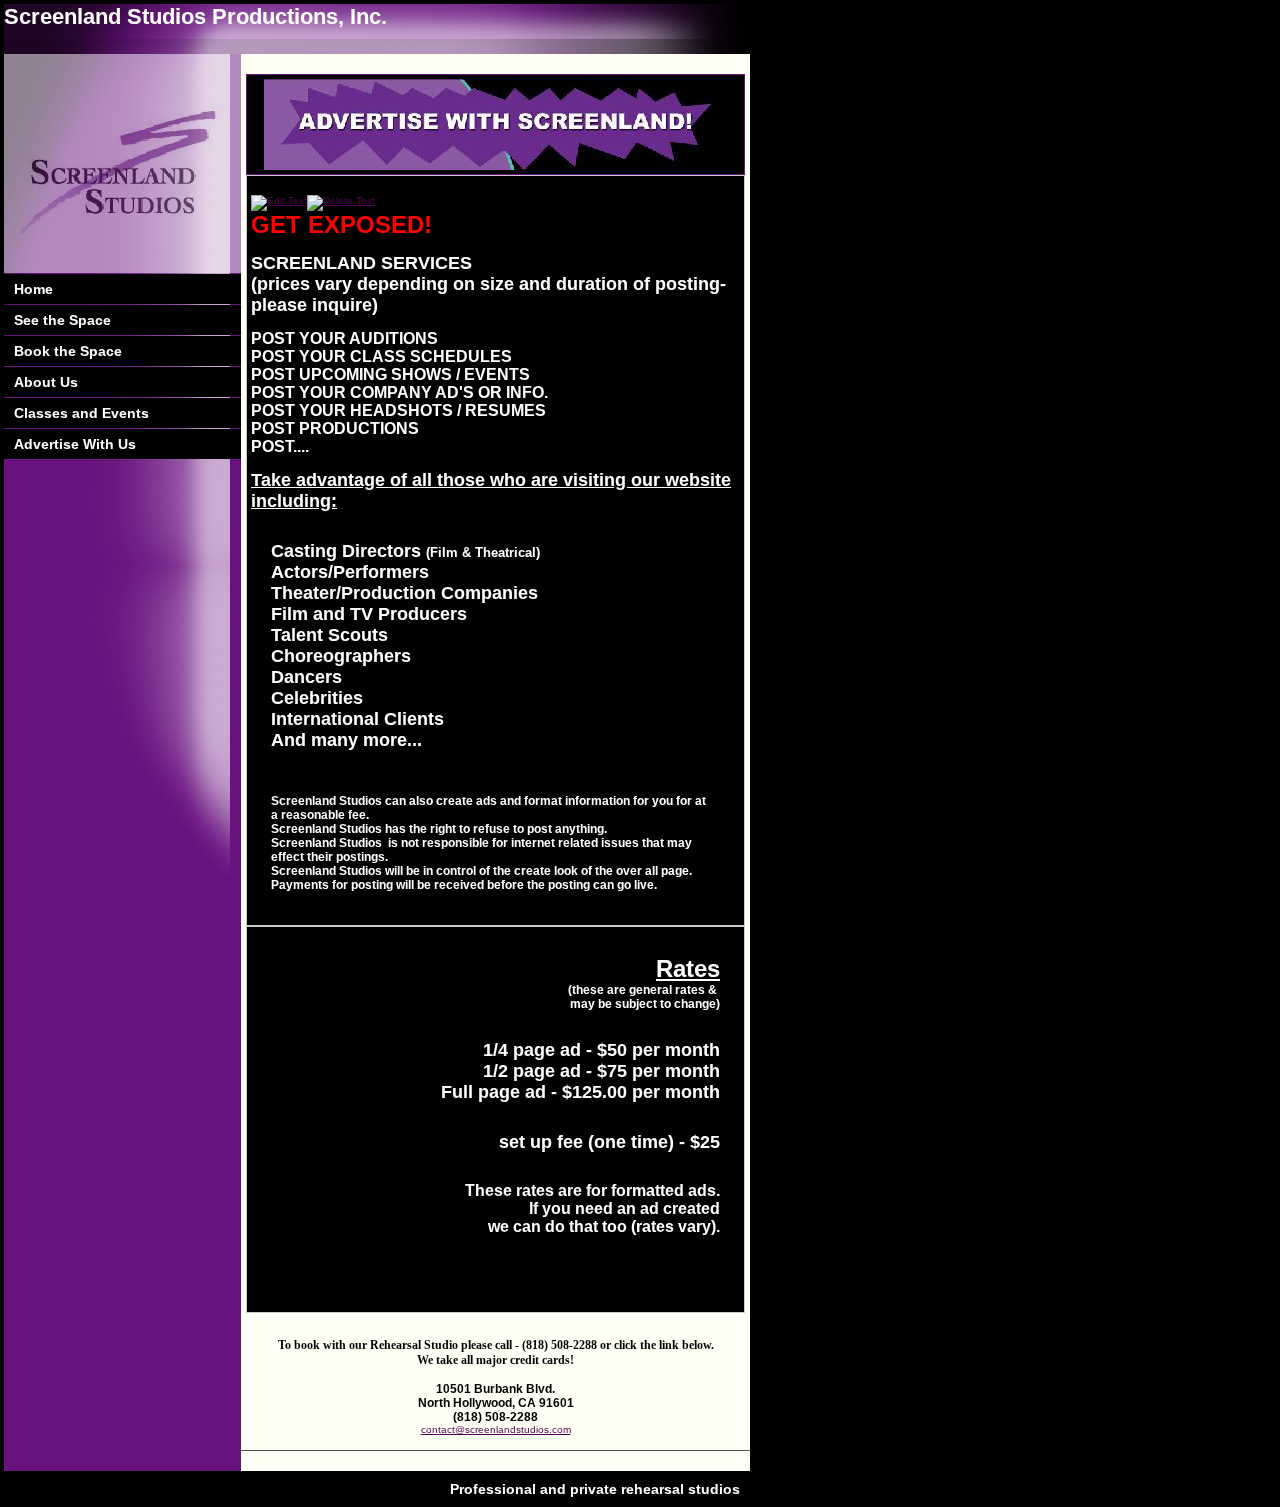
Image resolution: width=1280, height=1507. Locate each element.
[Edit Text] (279, 200)
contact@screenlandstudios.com (496, 1429)
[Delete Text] (341, 200)
